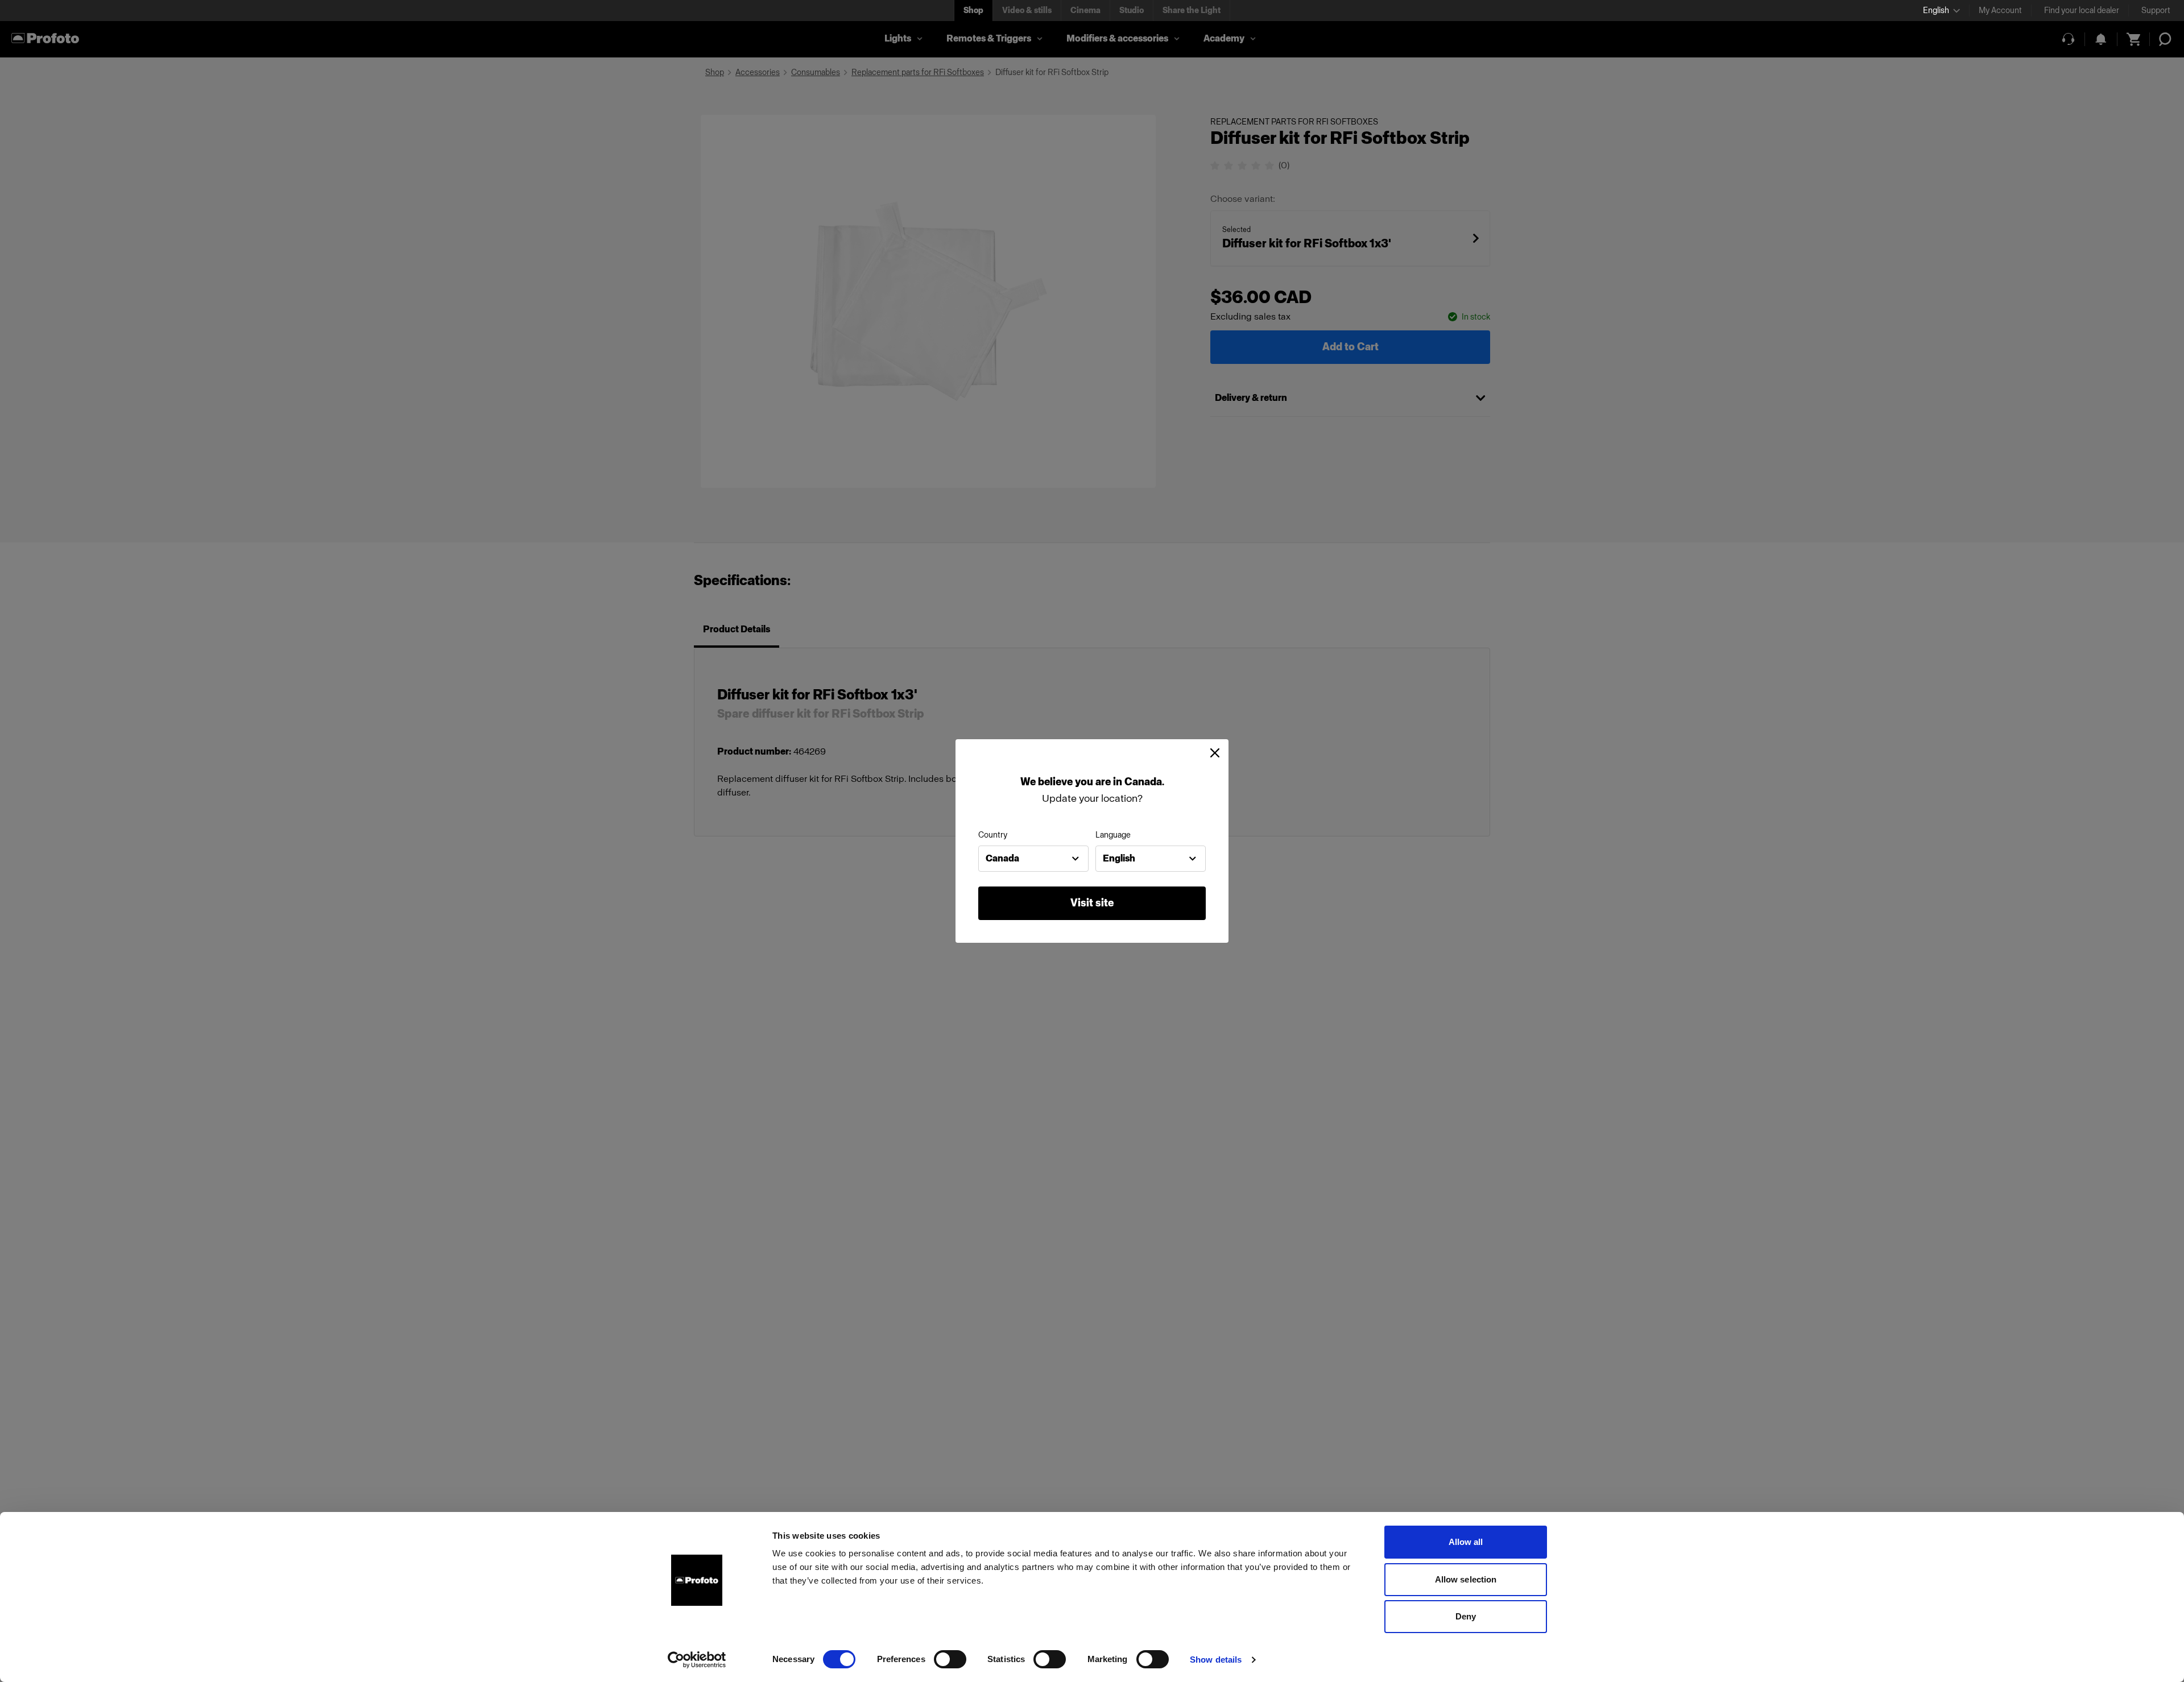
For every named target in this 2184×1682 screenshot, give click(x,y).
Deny (1466, 1616)
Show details (1216, 1660)
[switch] (950, 1659)
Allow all (1466, 1542)
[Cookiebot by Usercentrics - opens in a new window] (697, 1660)
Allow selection (1466, 1579)
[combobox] (1033, 859)
